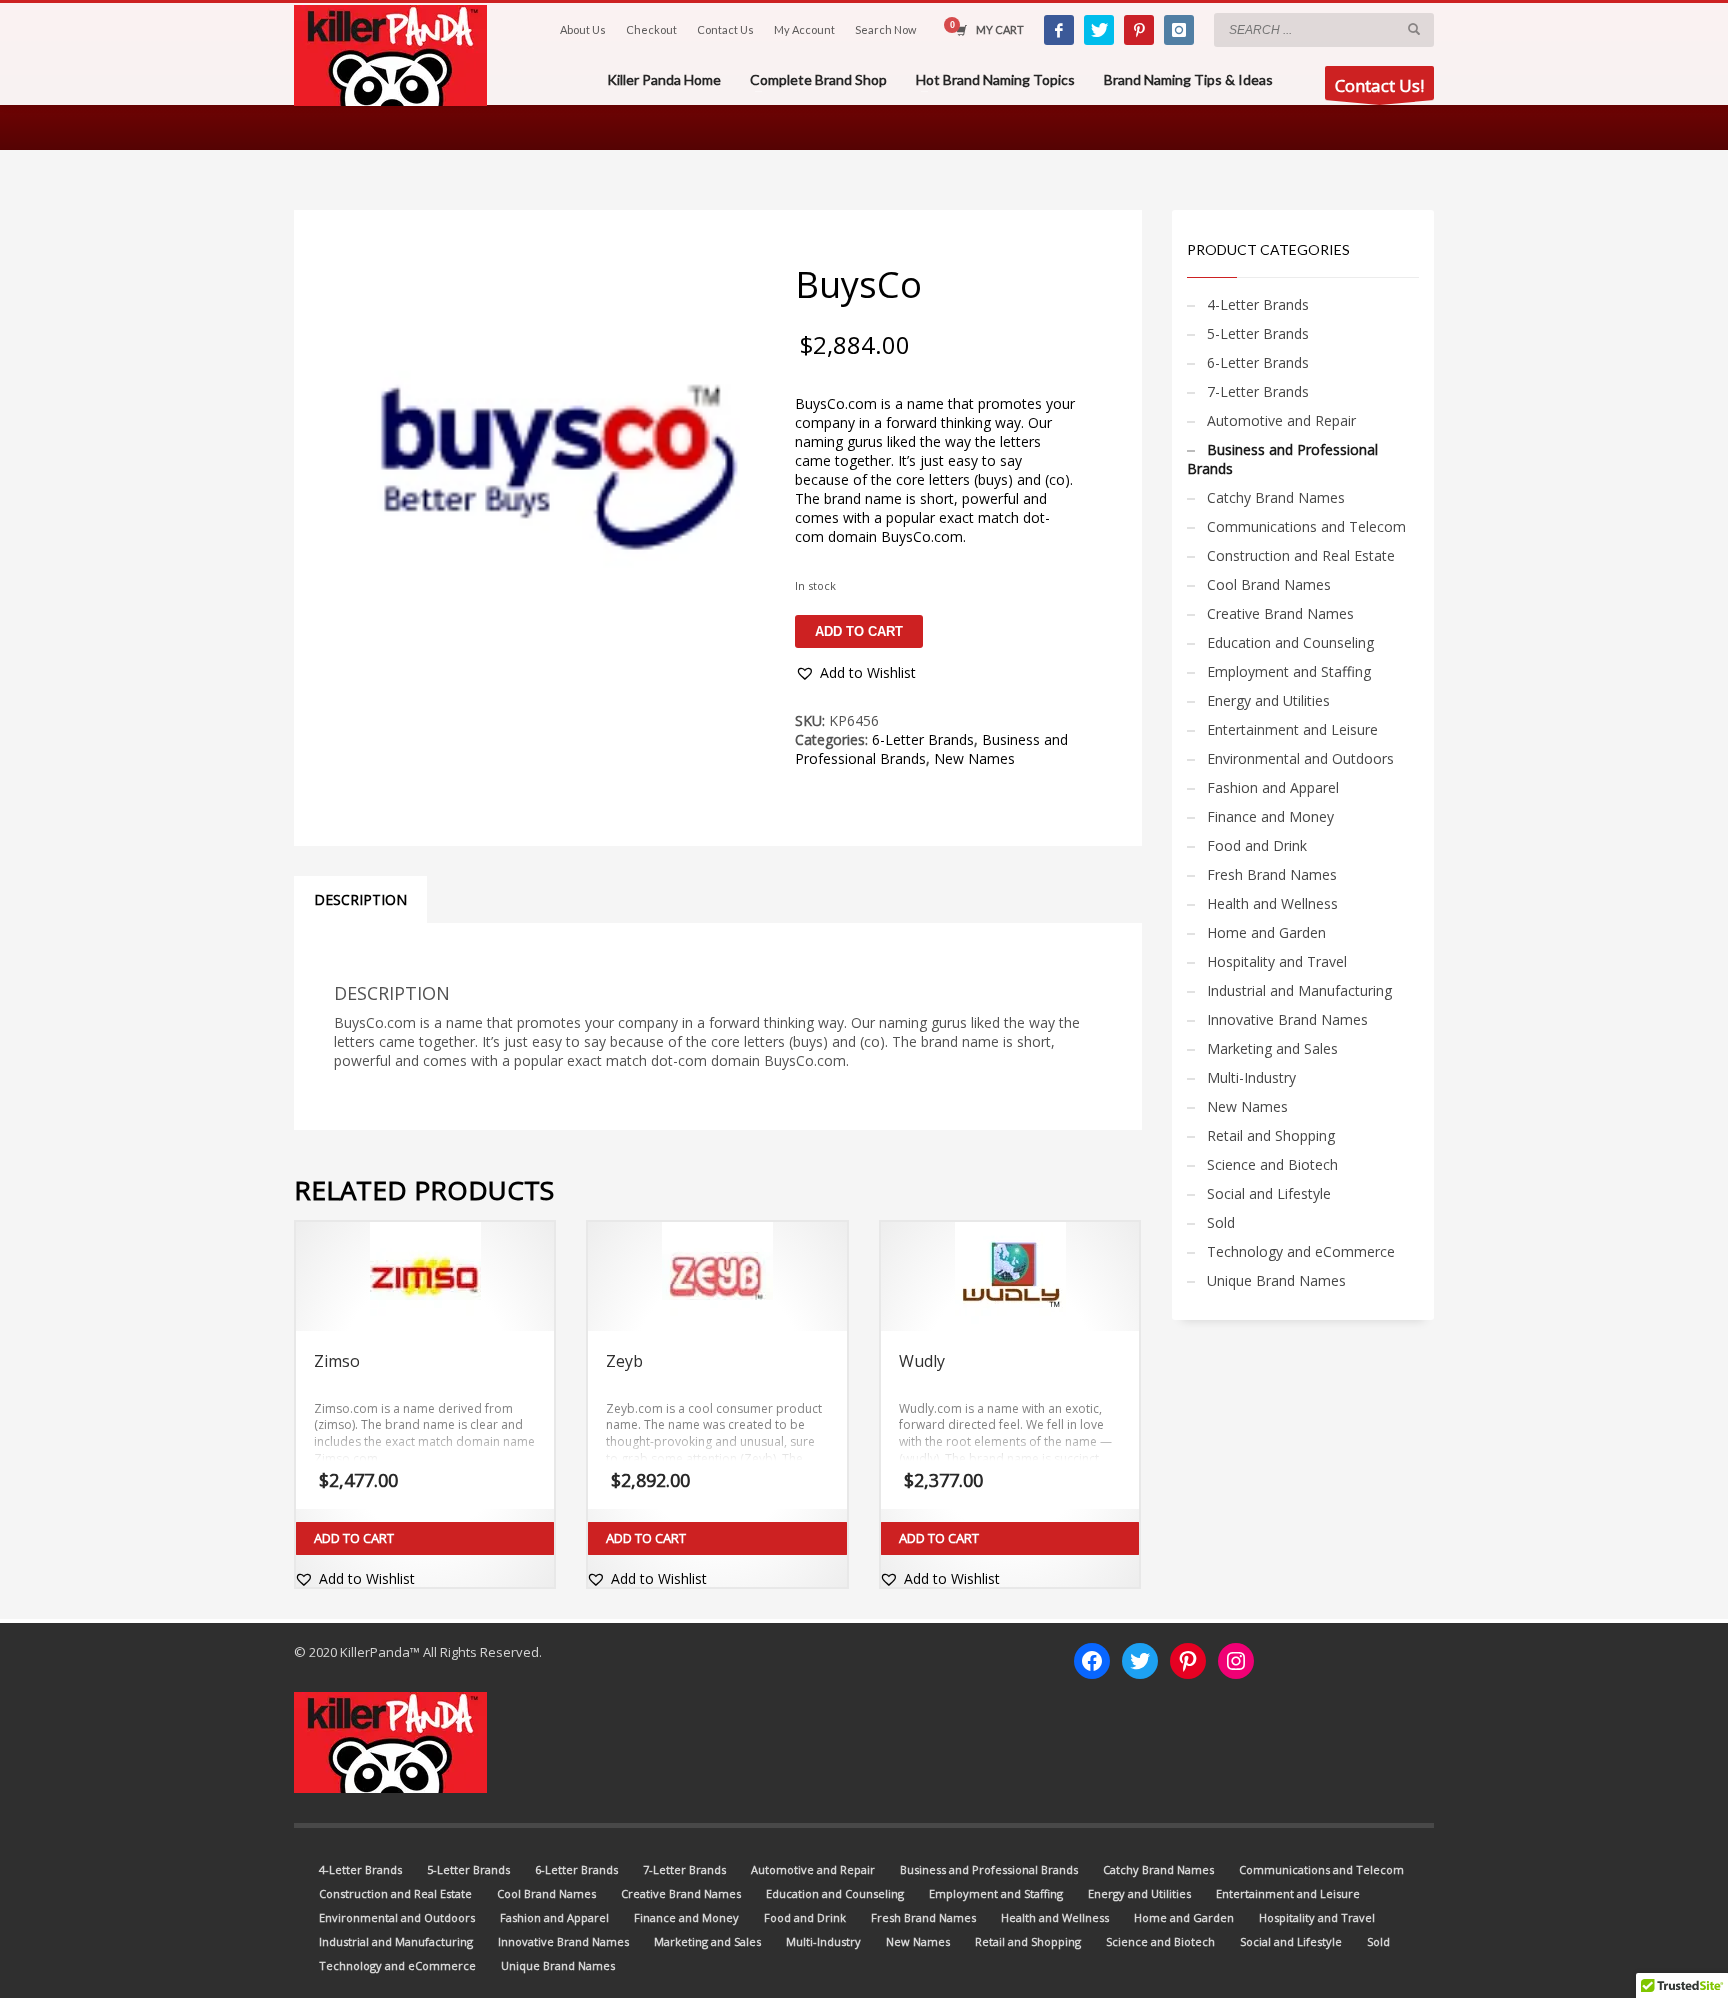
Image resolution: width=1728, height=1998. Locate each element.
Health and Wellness (1272, 903)
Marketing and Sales (1272, 1048)
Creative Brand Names (1280, 613)
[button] (855, 673)
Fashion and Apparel (1273, 787)
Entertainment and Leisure (1292, 729)
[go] (1414, 29)
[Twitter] (1099, 30)
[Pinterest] (1139, 30)
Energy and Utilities (1268, 700)
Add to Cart (354, 1538)
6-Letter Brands (923, 739)
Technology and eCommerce (1301, 1251)
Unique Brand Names (1276, 1280)
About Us (583, 29)
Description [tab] (360, 899)
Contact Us (725, 29)
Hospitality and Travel (1277, 961)
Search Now (885, 29)
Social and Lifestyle (1269, 1193)
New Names (974, 758)
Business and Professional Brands (1282, 459)
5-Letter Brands (1258, 333)
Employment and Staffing (1289, 671)
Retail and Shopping (1271, 1135)
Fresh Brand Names (1272, 874)
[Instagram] (1179, 30)
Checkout (651, 29)
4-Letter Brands (1258, 304)
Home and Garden (1266, 932)
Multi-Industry (1251, 1077)
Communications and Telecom (1306, 526)
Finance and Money (1270, 816)
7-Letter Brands (1258, 391)
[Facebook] (1059, 30)
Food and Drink (1257, 845)
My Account (804, 29)
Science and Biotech (1272, 1164)
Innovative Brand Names (1287, 1019)
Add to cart (859, 631)
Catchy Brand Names (1276, 497)
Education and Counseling (1290, 642)
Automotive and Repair (1281, 420)
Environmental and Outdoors (1300, 758)
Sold (1221, 1222)
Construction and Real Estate (1301, 555)
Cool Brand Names (1269, 584)
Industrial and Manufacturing (1299, 990)
